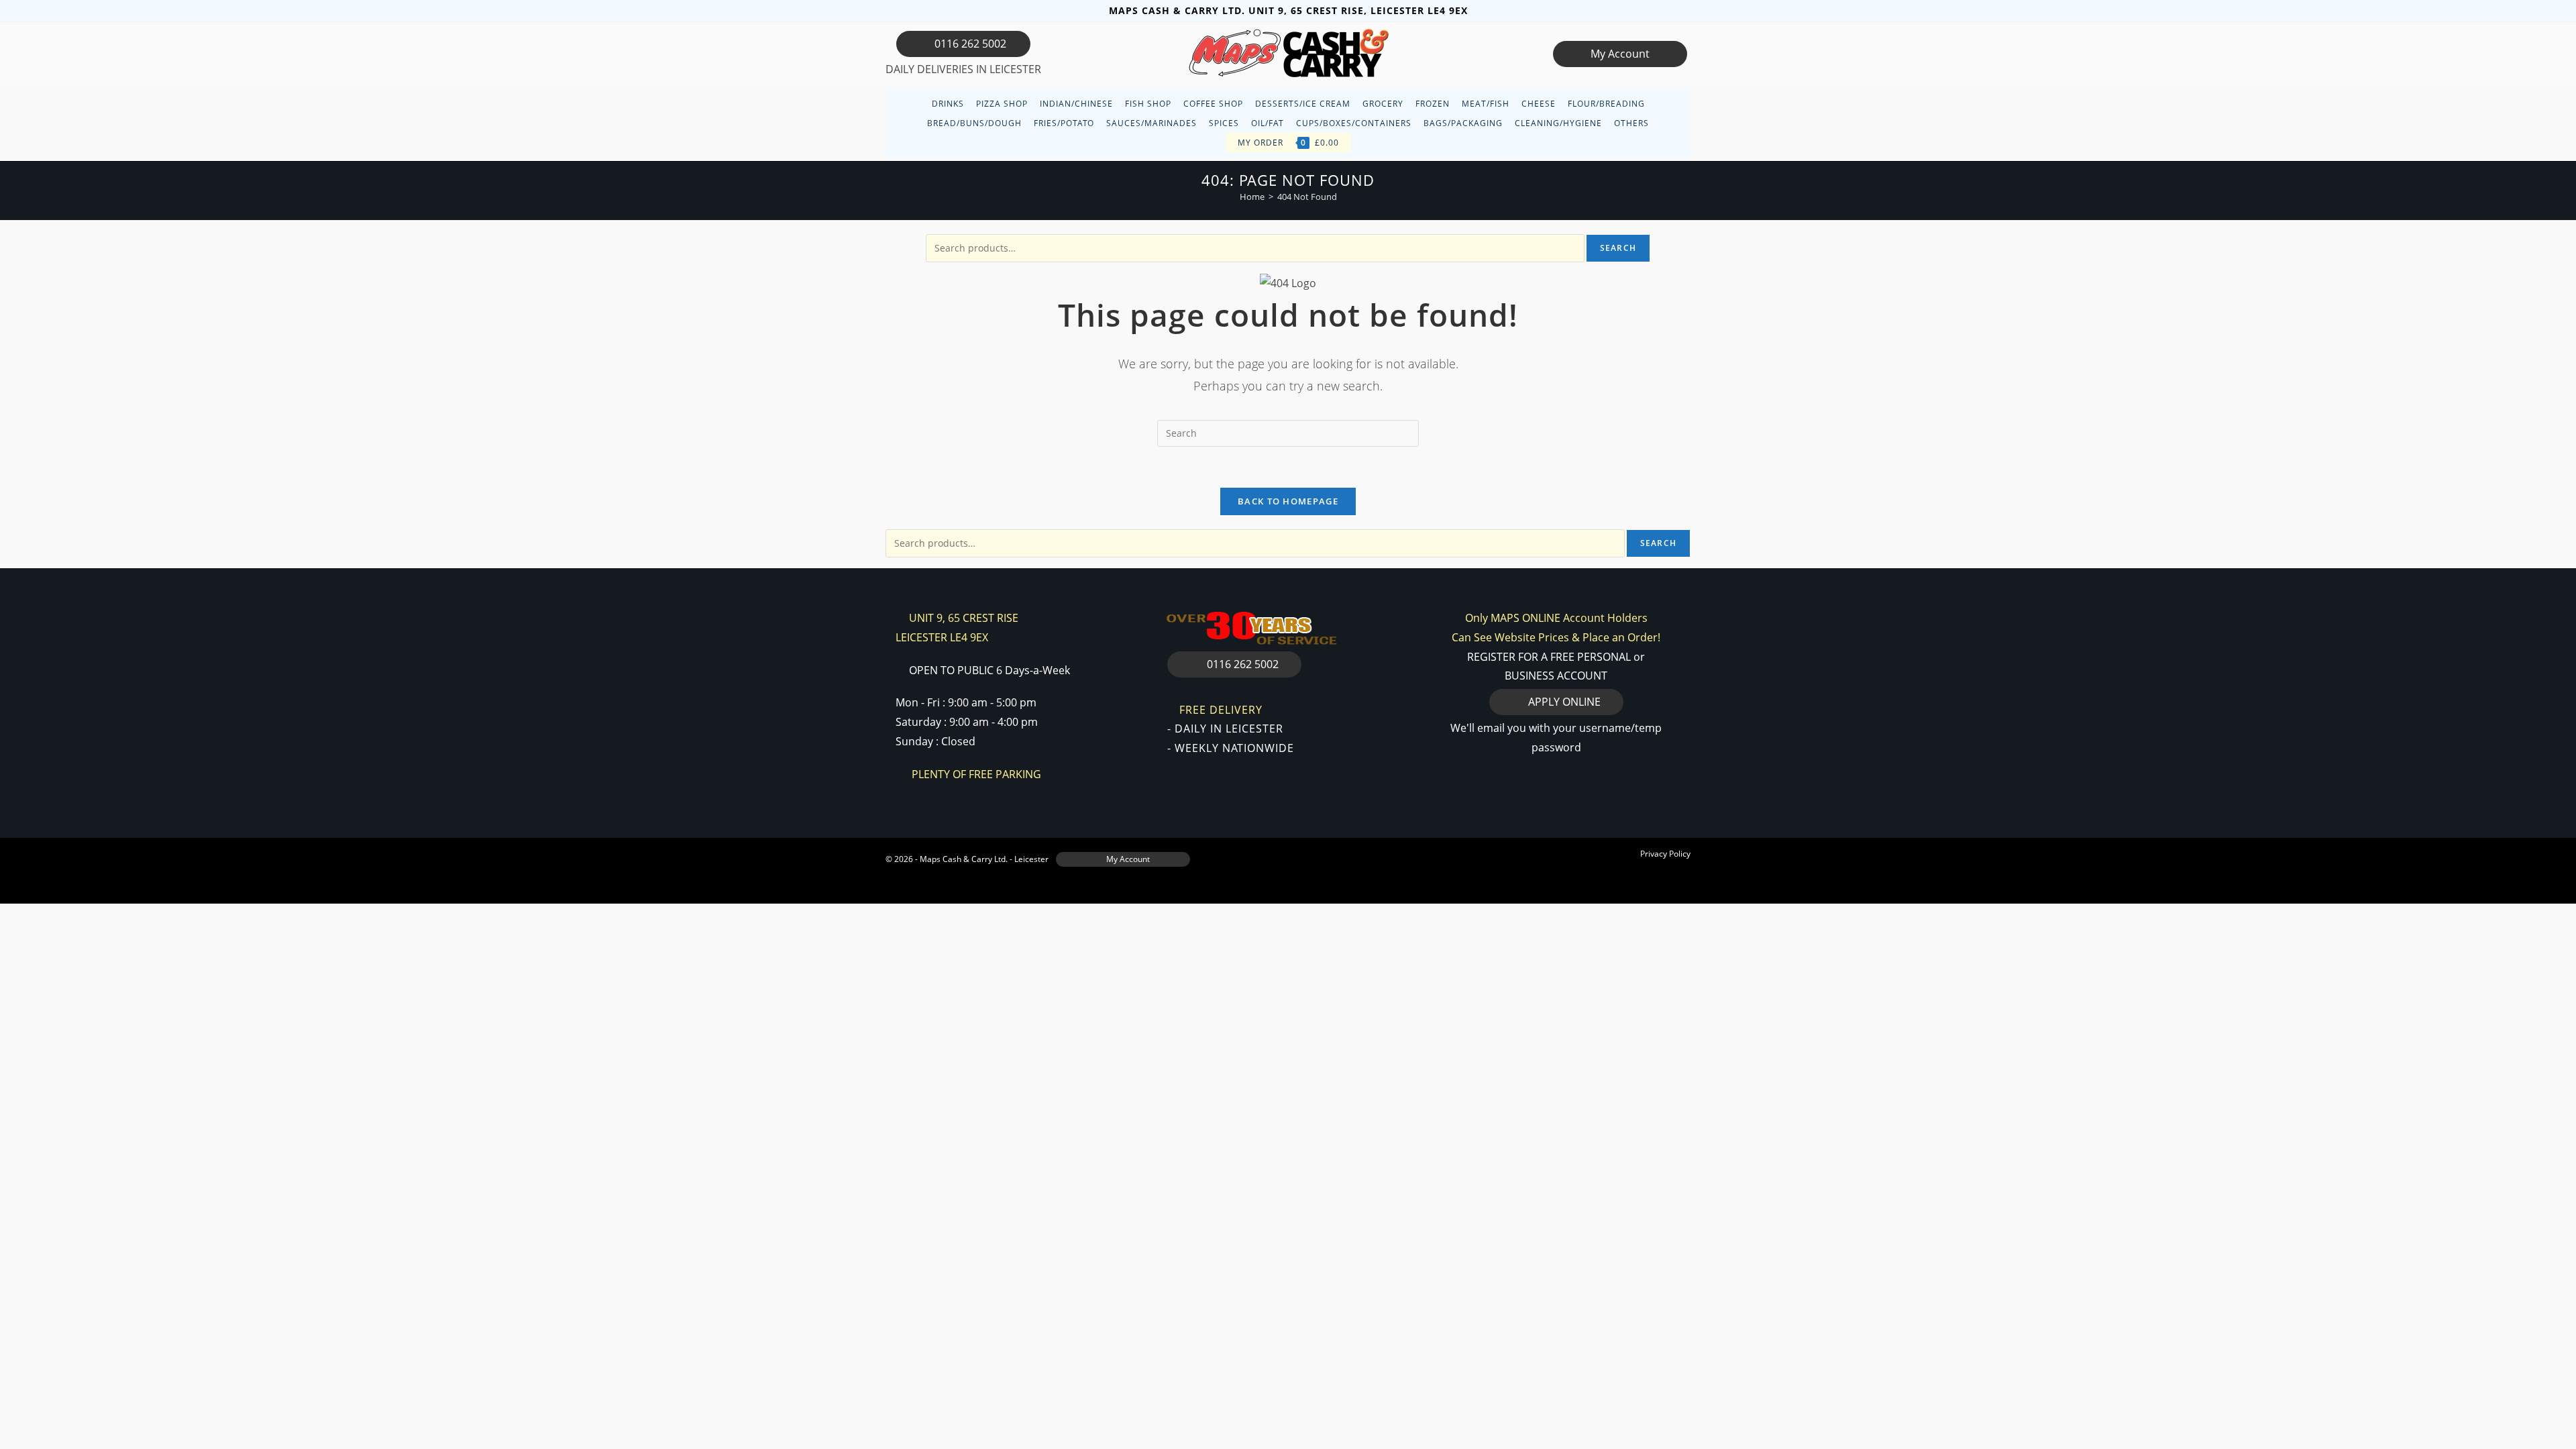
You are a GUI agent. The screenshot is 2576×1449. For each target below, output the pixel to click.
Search (1618, 248)
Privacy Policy (1665, 854)
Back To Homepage (1288, 501)
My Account (1620, 54)
